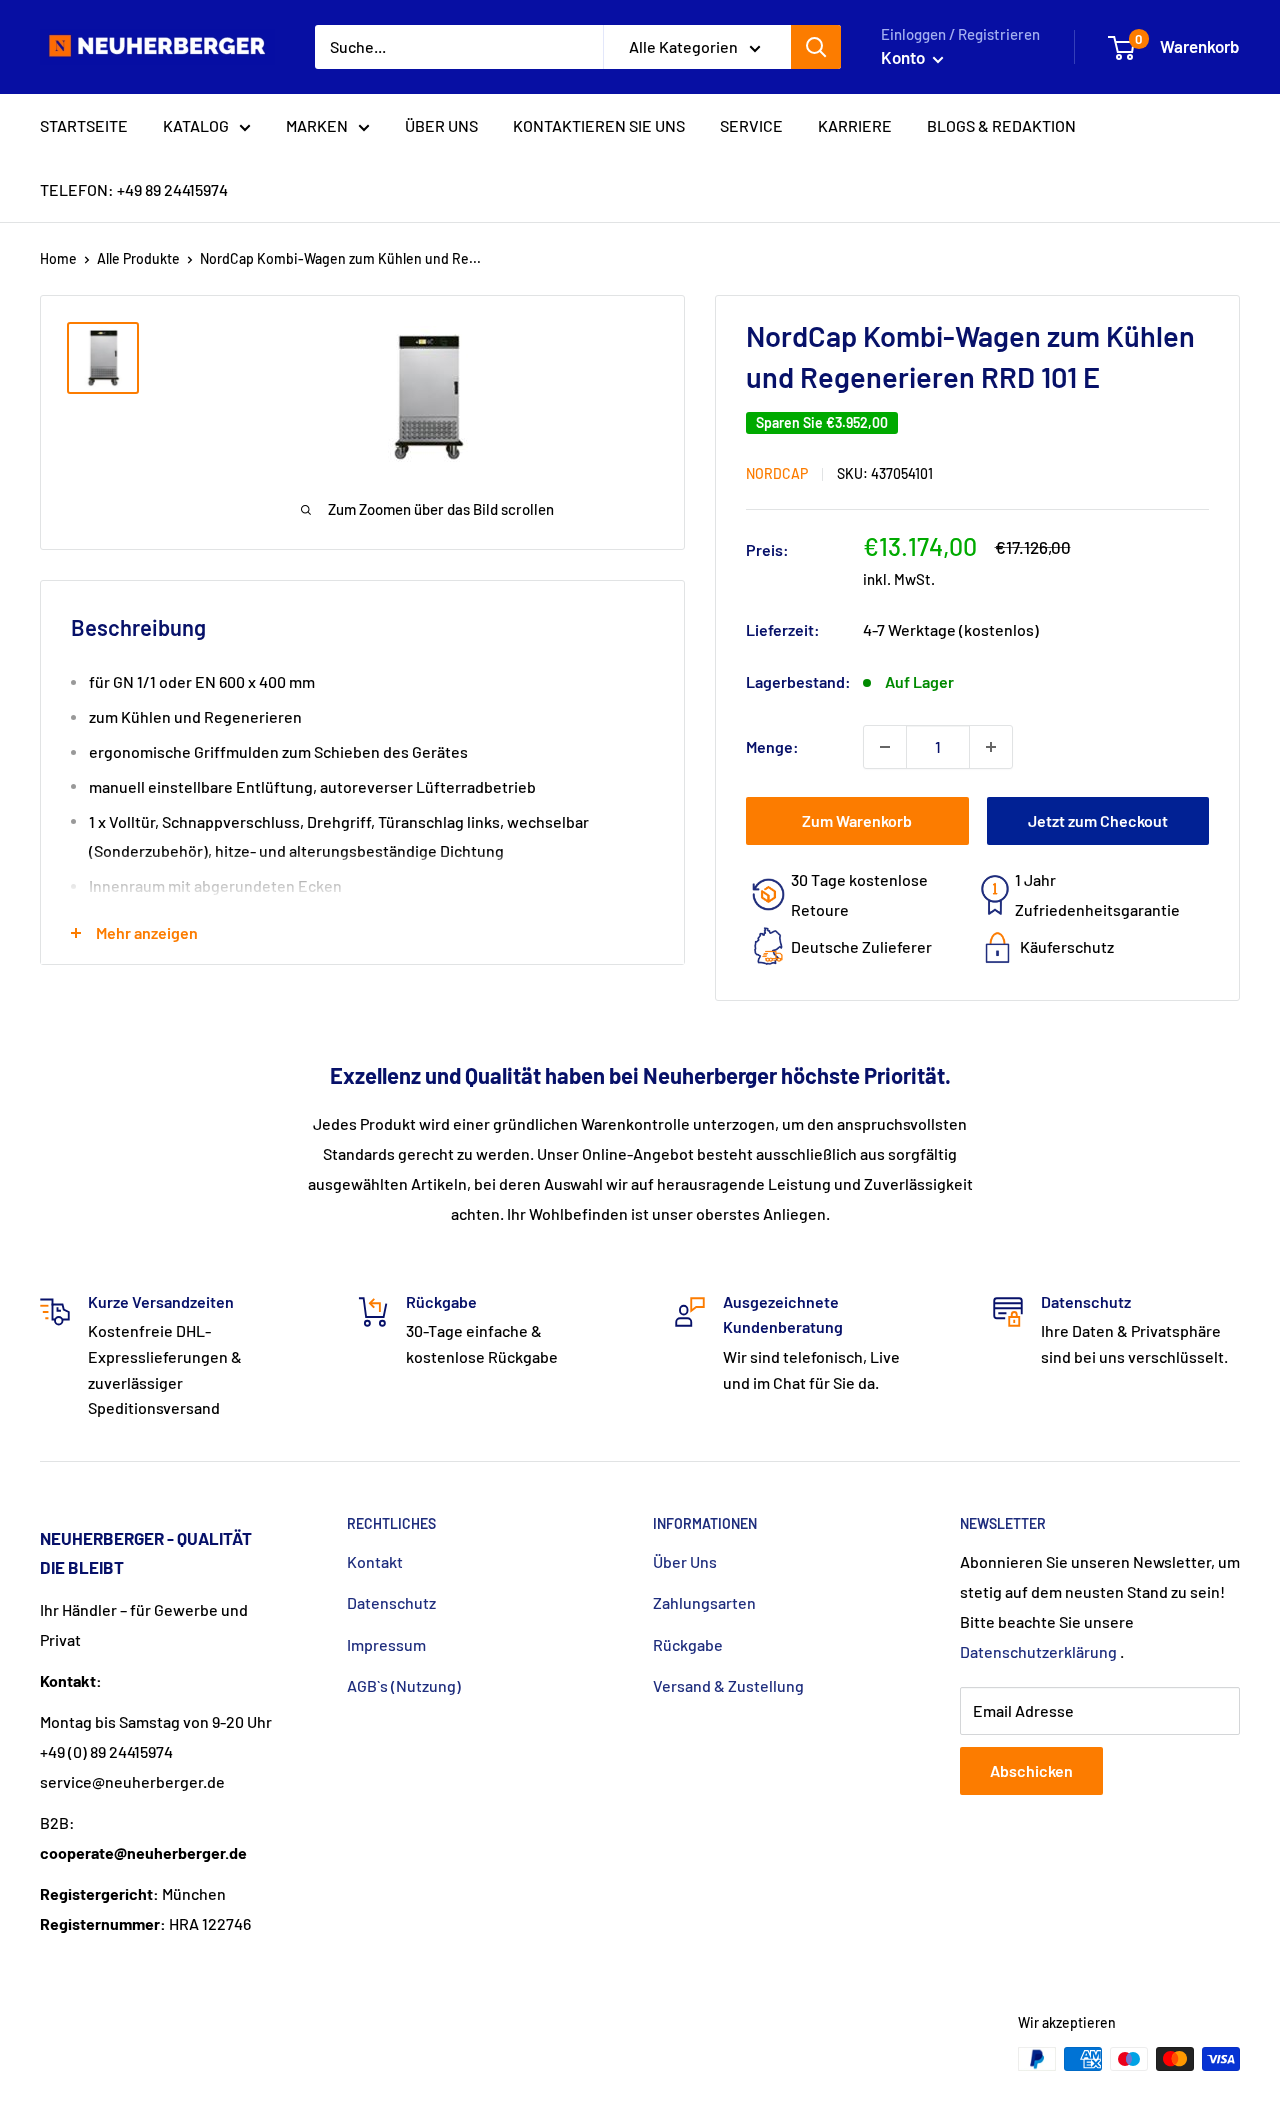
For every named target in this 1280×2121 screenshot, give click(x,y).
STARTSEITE (84, 125)
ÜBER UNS (441, 125)
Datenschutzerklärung (1038, 1651)
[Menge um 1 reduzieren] (885, 747)
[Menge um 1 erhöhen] (991, 747)
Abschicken (1031, 1770)
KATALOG (196, 125)
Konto (904, 57)
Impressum (386, 1644)
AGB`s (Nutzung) (404, 1685)
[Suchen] (816, 47)
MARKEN (317, 125)
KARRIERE (855, 125)
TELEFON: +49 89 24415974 (134, 189)
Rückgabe (688, 1644)
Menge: (772, 746)
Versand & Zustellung (728, 1685)
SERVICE (751, 125)
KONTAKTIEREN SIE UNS (599, 125)
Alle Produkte (138, 258)
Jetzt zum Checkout (1098, 820)
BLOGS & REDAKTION (1001, 125)
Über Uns (685, 1561)
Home (58, 258)
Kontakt (375, 1561)
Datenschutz (391, 1602)
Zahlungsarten (704, 1602)
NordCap (777, 473)
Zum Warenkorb (857, 820)
